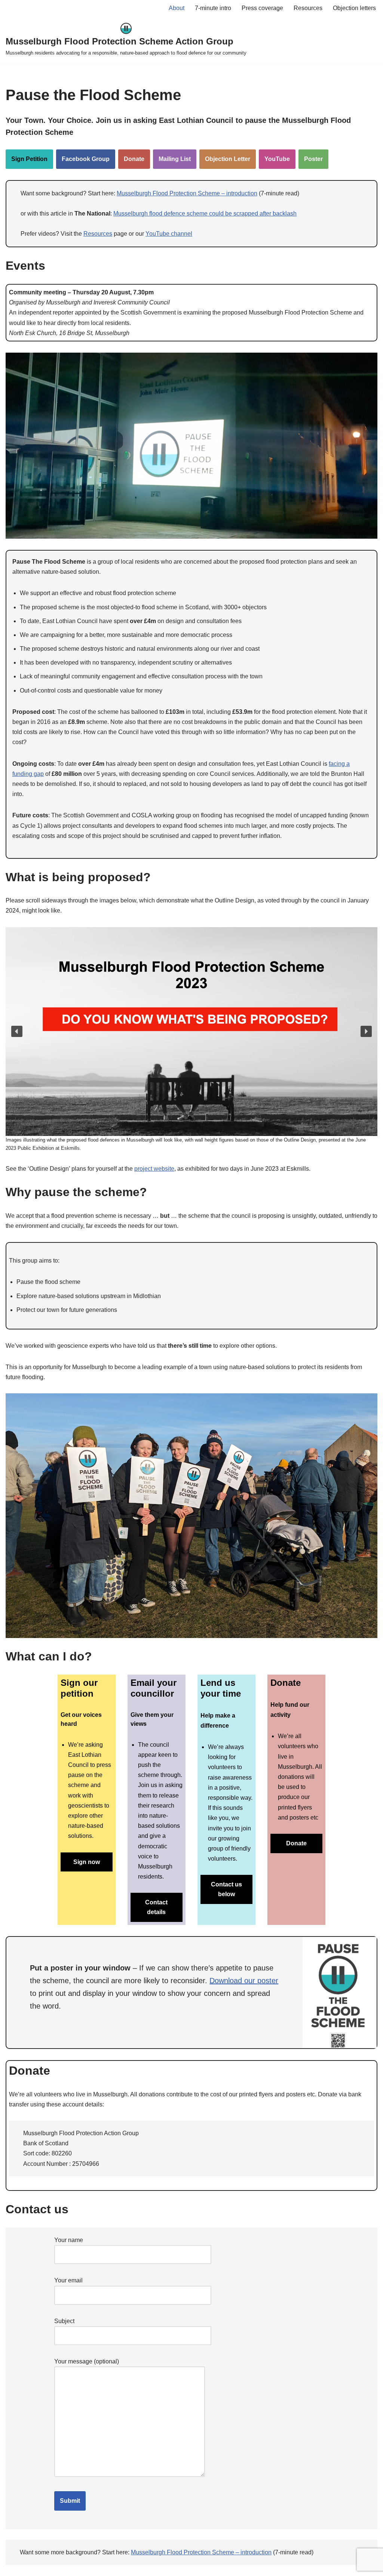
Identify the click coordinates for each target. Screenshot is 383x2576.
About (177, 8)
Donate (134, 159)
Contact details (156, 1907)
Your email (68, 2280)
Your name (69, 2240)
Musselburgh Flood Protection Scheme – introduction (187, 193)
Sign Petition (29, 159)
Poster (313, 159)
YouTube (277, 159)
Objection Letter (228, 159)
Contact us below (226, 1889)
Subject (64, 2321)
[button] (17, 1031)
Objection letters (354, 8)
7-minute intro (213, 8)
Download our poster (244, 1981)
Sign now (87, 1862)
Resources (308, 8)
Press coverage (262, 8)
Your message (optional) (87, 2361)
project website (154, 1169)
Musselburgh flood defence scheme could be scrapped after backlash (205, 213)
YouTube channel (169, 234)
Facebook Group (86, 159)
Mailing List (175, 159)
